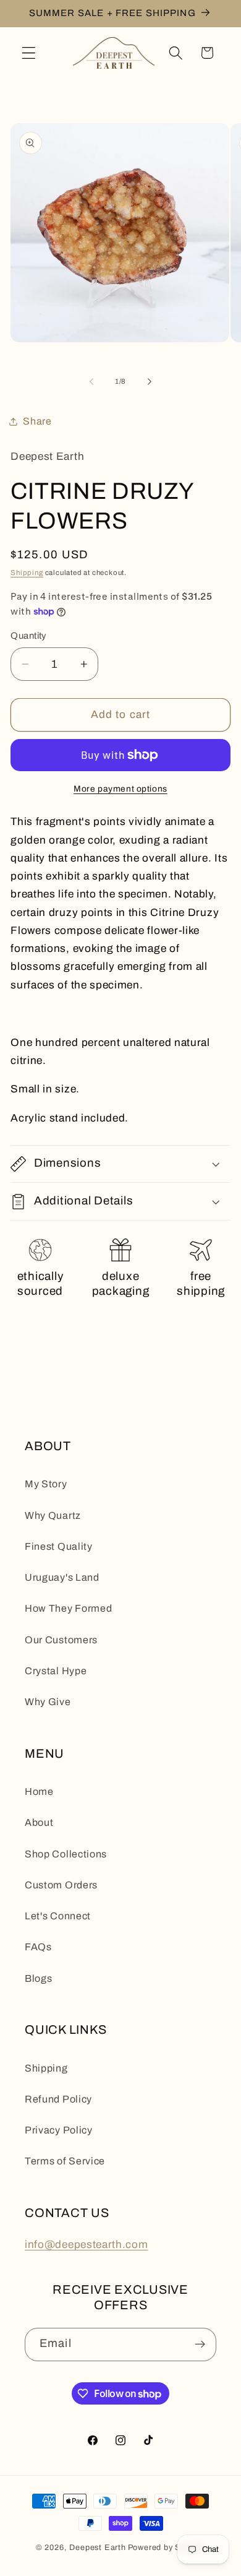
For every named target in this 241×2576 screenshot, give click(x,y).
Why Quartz (53, 1515)
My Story (46, 1484)
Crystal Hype (56, 1671)
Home (39, 1792)
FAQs (38, 1947)
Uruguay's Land (62, 1577)
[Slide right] (150, 381)
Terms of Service (65, 2161)
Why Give (48, 1702)
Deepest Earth (97, 2548)
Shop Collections (66, 1854)
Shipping (27, 573)
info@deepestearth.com (87, 2245)
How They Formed (68, 1608)
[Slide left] (91, 381)
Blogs (38, 1978)
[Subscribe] (200, 2345)
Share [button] (37, 421)
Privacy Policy (59, 2130)
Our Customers (61, 1640)
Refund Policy (58, 2099)
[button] (29, 53)
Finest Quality (59, 1546)
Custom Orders (61, 1885)
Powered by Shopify (167, 2548)
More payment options (120, 789)
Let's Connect (58, 1916)
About (39, 1822)
